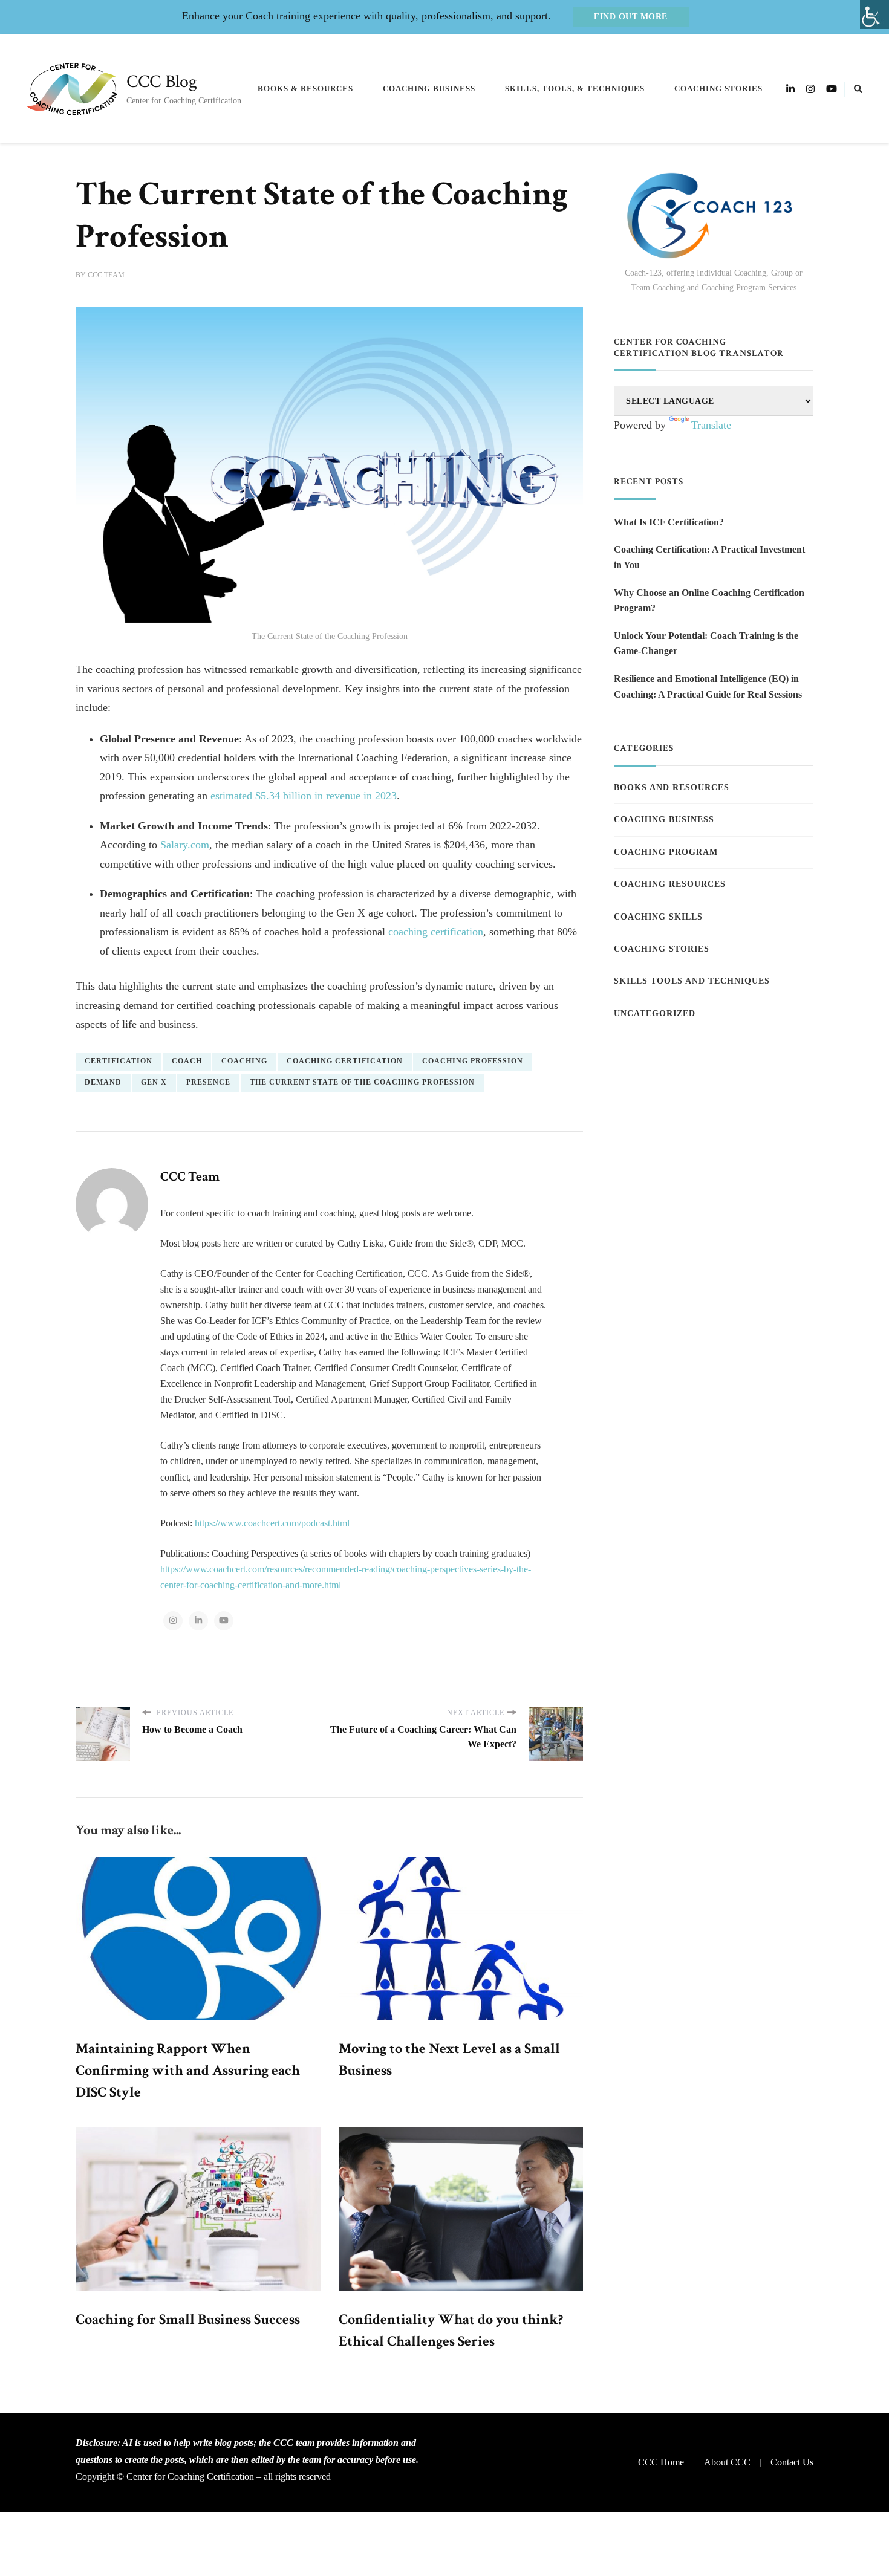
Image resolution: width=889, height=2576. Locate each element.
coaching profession (473, 1061)
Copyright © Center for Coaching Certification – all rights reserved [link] (203, 2477)
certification (119, 1061)
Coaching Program (666, 852)
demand (103, 1082)
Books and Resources (672, 787)
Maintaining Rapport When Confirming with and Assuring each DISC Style (188, 2070)
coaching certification (436, 932)
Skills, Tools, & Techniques (575, 89)
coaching (244, 1061)
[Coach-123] (714, 216)
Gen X (154, 1082)
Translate (711, 425)
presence (208, 1082)
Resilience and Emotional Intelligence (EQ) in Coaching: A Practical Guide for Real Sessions (708, 686)
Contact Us (792, 2462)
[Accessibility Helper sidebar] (874, 15)
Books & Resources (305, 89)
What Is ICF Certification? (669, 522)
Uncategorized (655, 1014)
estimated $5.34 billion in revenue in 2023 (304, 796)
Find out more (631, 17)
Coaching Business (429, 89)
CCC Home (661, 2462)
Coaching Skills (658, 917)
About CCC (727, 2462)
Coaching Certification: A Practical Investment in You (709, 557)
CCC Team (106, 275)
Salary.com (185, 845)
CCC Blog (162, 82)
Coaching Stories (718, 89)
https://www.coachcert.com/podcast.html (272, 1523)
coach (187, 1061)
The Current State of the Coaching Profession (362, 1082)
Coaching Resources (670, 884)
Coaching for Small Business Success (188, 2319)
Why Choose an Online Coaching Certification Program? (709, 601)
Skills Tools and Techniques (692, 981)
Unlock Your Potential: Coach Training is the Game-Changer (706, 644)
